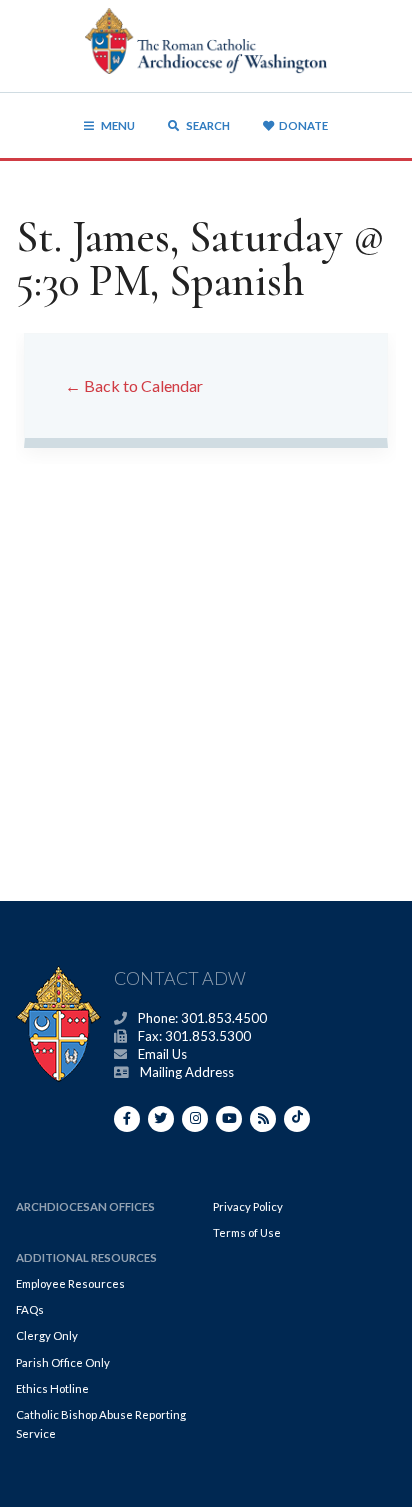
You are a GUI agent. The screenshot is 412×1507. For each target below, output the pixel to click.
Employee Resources (70, 1283)
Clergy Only (47, 1335)
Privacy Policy (248, 1206)
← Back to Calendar (134, 385)
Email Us (162, 1054)
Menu (118, 125)
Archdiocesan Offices (85, 1206)
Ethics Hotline (52, 1388)
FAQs (30, 1309)
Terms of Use (247, 1232)
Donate (303, 125)
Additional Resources (86, 1257)
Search (207, 125)
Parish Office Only (63, 1362)
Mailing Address (187, 1072)
